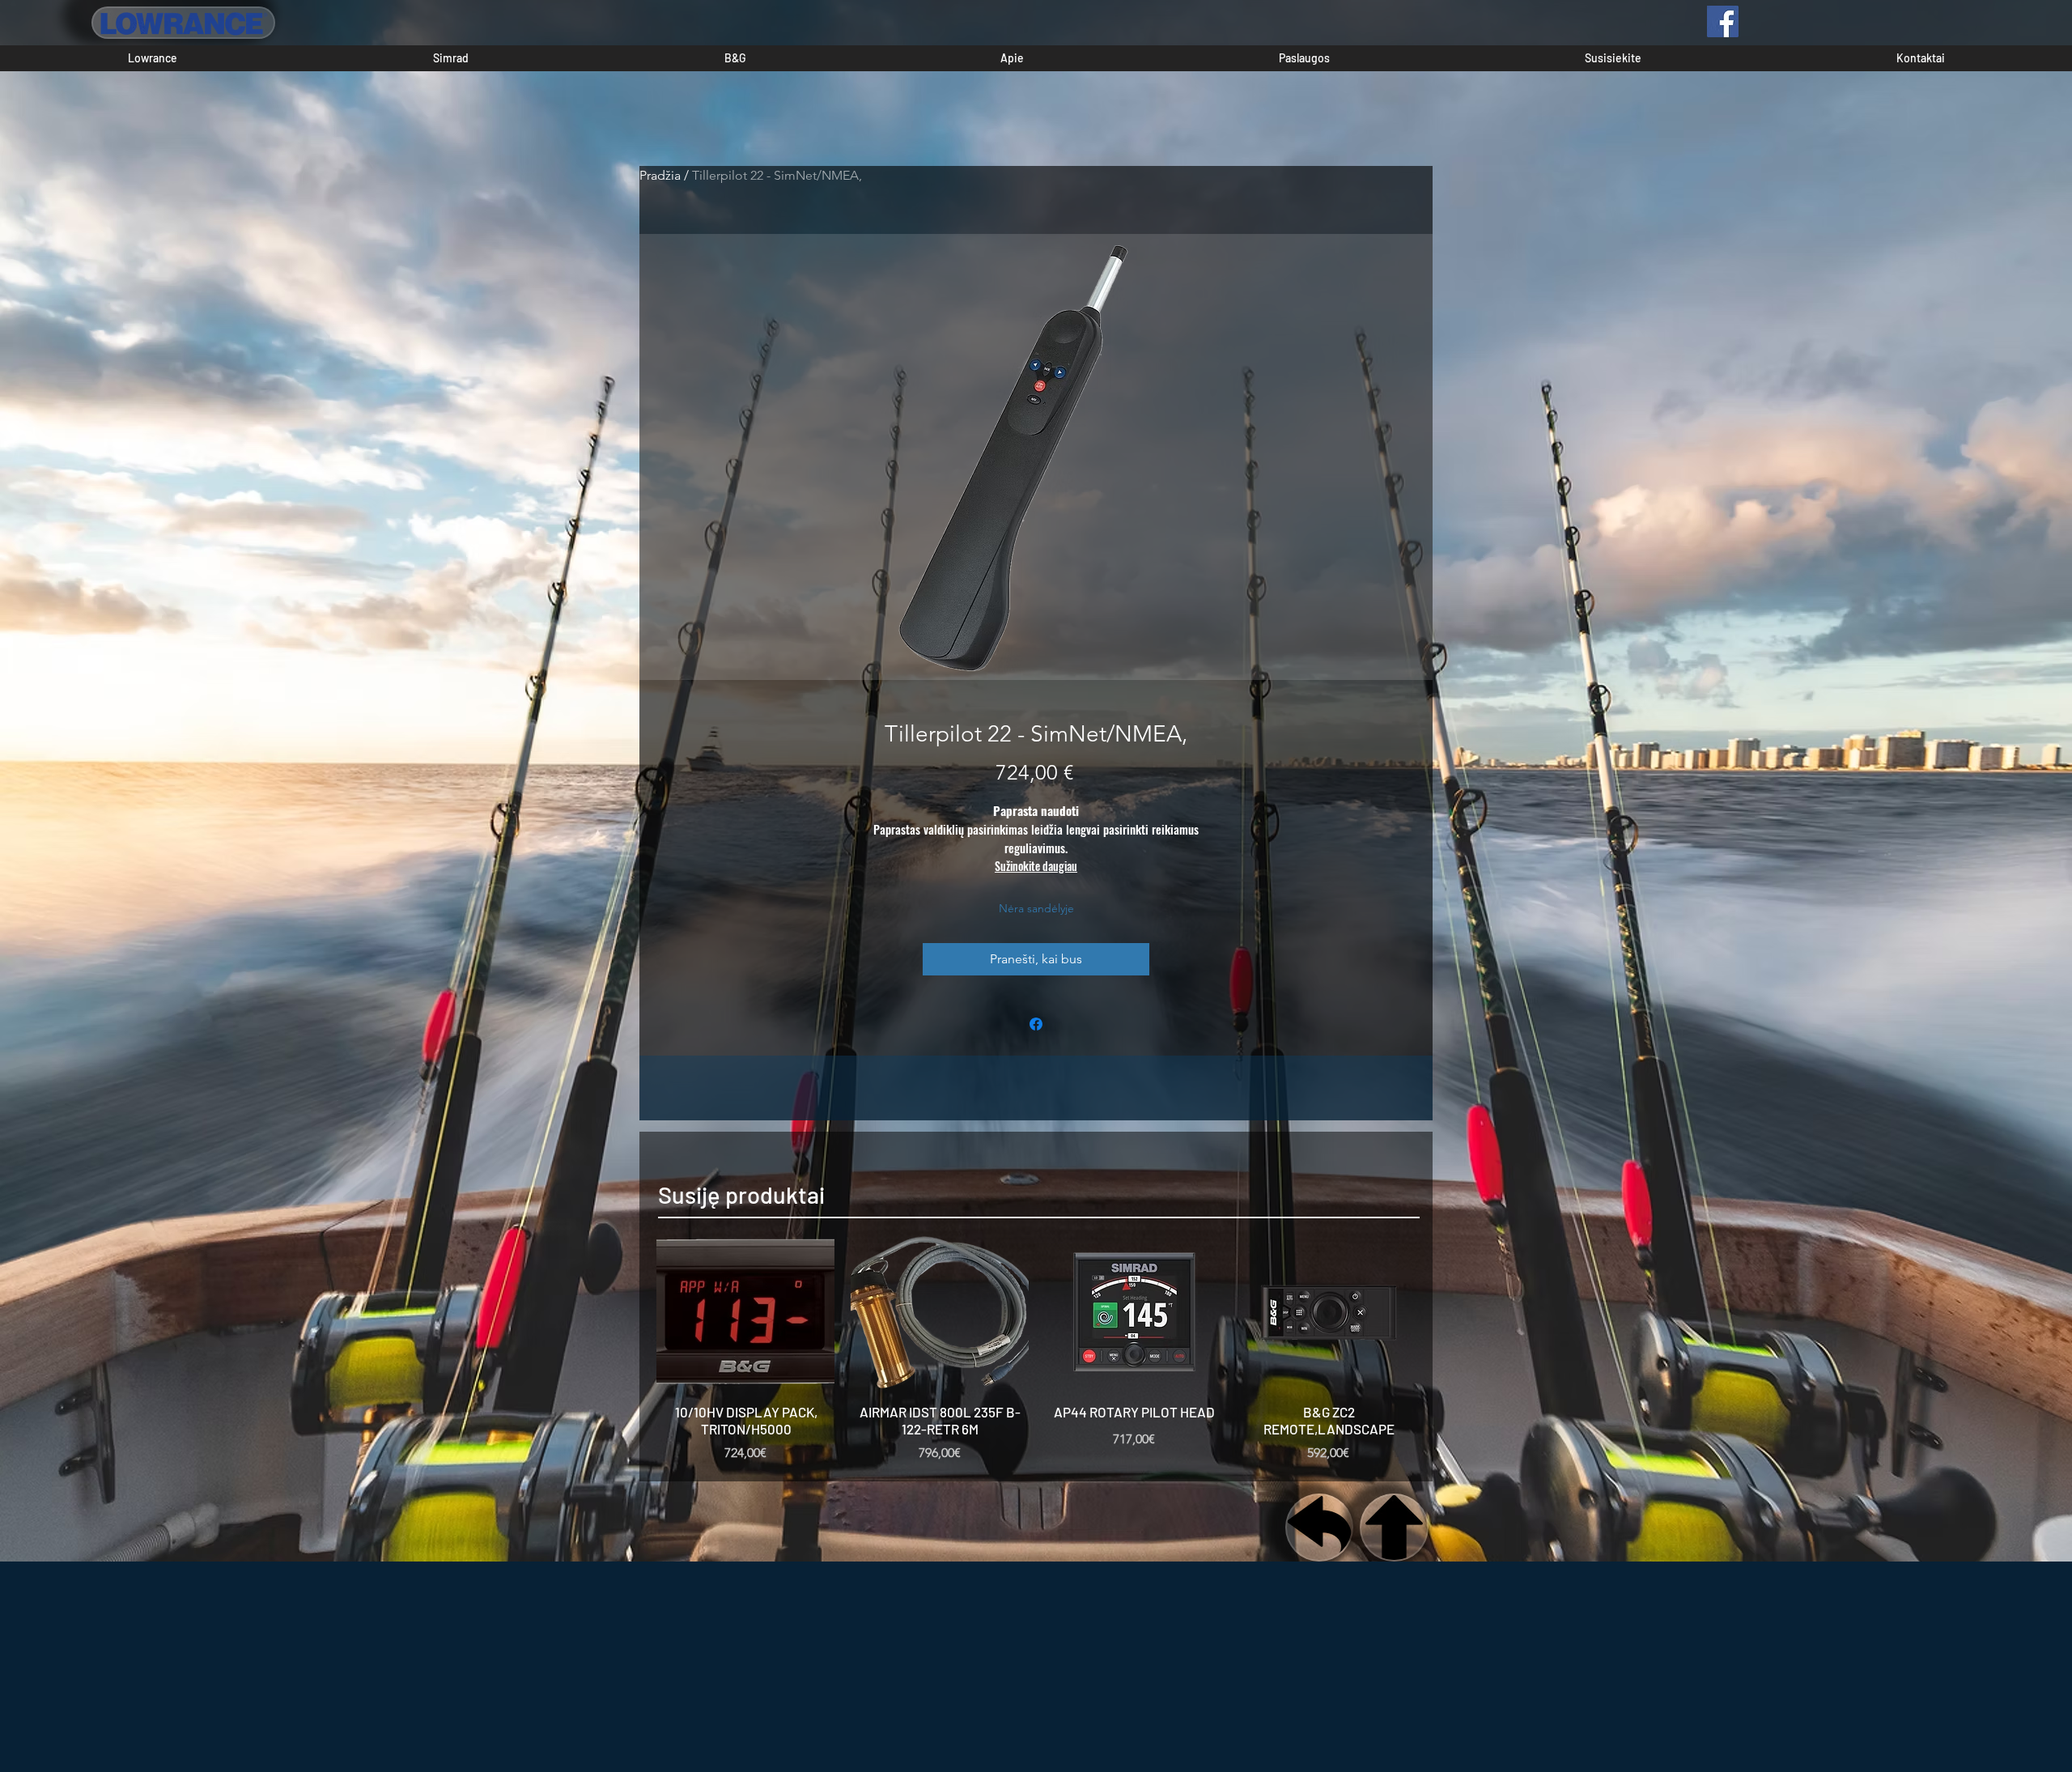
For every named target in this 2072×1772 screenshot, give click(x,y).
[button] (153, 58)
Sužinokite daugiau (1036, 866)
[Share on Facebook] (1036, 1024)
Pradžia (660, 175)
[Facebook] (1723, 21)
